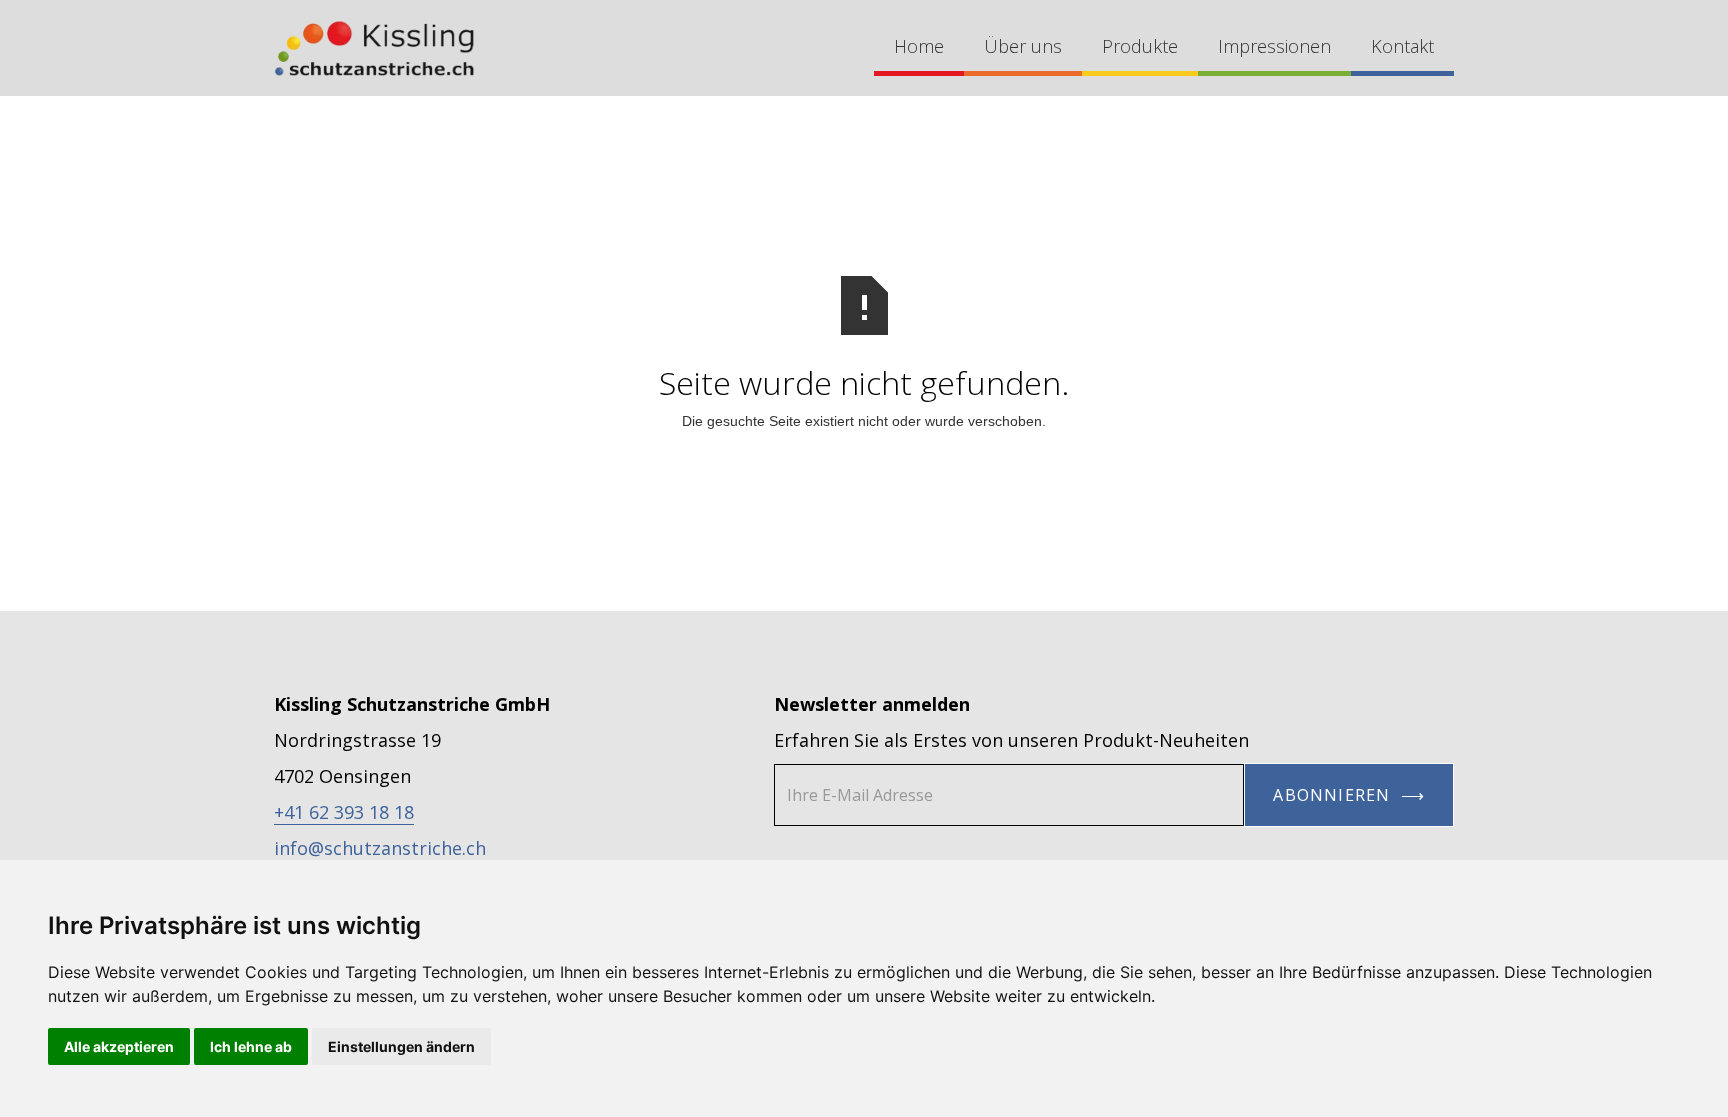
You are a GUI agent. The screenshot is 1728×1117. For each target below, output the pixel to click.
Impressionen (1274, 46)
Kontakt (1402, 46)
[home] (374, 48)
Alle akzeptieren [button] (119, 1046)
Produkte (1140, 46)
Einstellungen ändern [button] (401, 1046)
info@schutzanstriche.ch (380, 848)
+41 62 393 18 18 (344, 812)
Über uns (1023, 46)
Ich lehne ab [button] (251, 1046)
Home (919, 46)
